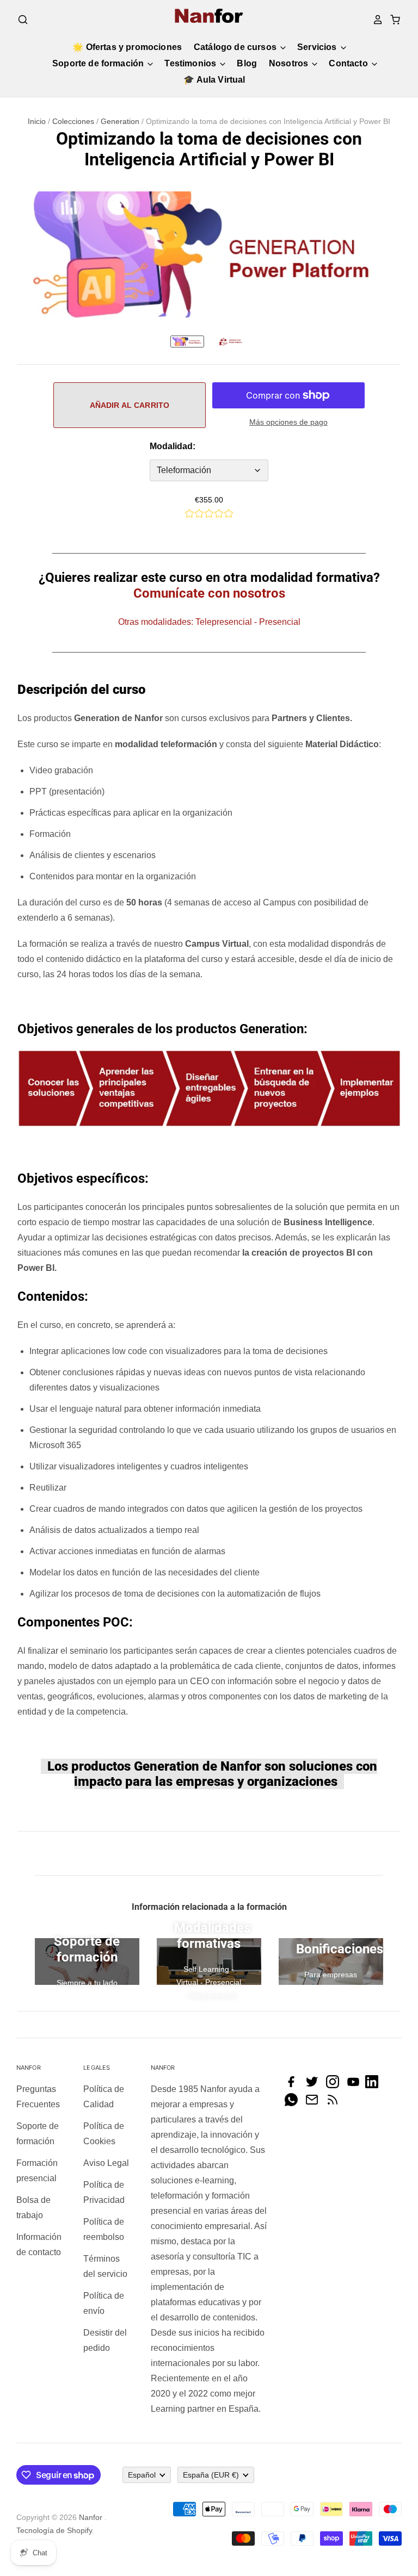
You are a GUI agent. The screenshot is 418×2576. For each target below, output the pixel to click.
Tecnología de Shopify (54, 2530)
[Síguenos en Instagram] (335, 2085)
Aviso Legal (106, 2163)
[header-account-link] (374, 20)
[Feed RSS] (335, 2103)
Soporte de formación (99, 63)
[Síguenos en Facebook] (294, 2085)
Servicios (318, 47)
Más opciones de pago (288, 422)
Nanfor (91, 2517)
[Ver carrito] (392, 20)
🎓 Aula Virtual (214, 80)
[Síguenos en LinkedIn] (374, 2085)
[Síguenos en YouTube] (356, 2085)
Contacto (349, 63)
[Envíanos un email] (315, 2103)
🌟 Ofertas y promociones (127, 47)
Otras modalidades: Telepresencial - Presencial (209, 622)
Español (142, 2475)
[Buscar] (23, 20)
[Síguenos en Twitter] (315, 2085)
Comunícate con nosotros (209, 593)
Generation (120, 121)
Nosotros (290, 63)
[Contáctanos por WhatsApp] (294, 2103)
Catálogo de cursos (236, 47)
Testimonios (191, 63)
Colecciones (73, 121)
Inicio (37, 121)
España (211, 2475)
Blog (247, 63)
